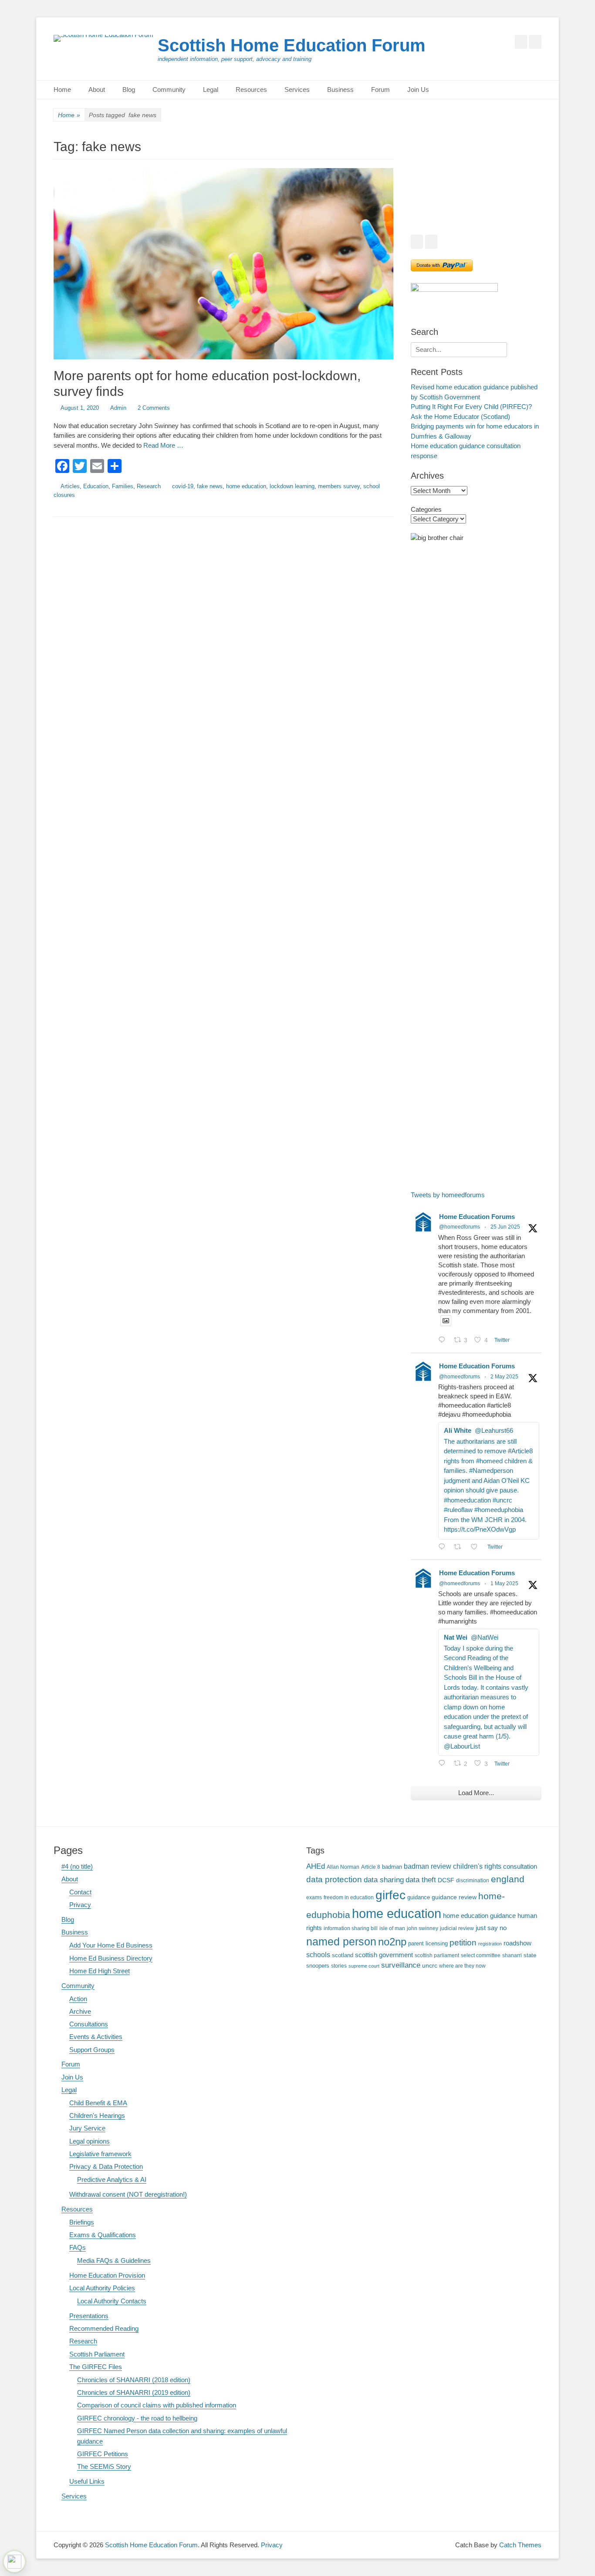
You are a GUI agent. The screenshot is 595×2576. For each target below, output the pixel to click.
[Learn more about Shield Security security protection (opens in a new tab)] (14, 2562)
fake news (210, 486)
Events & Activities (96, 2037)
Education (96, 486)
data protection (334, 1879)
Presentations (89, 2316)
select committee (481, 1955)
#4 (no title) (77, 1866)
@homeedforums (460, 1227)
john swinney (423, 1928)
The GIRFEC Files (96, 2367)
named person (341, 1941)
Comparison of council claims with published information (157, 2405)
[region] (476, 182)
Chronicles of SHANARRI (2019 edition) (134, 2392)
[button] (424, 182)
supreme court (364, 1966)
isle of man (392, 1928)
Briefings (82, 2222)
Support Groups (92, 2050)
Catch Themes (520, 2545)
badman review (428, 1866)
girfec (390, 1895)
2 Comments (154, 408)
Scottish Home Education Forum (292, 45)
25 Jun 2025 (505, 1227)
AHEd (316, 1866)
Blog (129, 89)
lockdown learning (292, 486)
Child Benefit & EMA (98, 2103)
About (97, 89)
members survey (339, 486)
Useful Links (87, 2481)
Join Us (418, 89)
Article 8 (371, 1867)
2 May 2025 (504, 1377)
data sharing (384, 1880)
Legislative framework (100, 2154)
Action (78, 1999)
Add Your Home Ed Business (111, 1945)
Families (123, 486)
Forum (380, 89)
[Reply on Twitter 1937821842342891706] (444, 1341)
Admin (118, 408)
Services (297, 89)
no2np (392, 1942)
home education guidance (479, 1916)
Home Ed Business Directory (111, 1958)
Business (340, 89)
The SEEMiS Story (104, 2466)
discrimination (473, 1880)
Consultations (89, 2024)
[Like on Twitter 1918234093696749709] (477, 1548)
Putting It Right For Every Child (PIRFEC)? (471, 407)
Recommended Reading (104, 2328)
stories (339, 1966)
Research (149, 486)
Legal (211, 89)
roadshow (517, 1943)
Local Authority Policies (102, 2288)
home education (246, 486)
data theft (421, 1880)
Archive (80, 2011)
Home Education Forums (477, 1217)
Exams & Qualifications (103, 2235)
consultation (520, 1867)
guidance (419, 1897)
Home (62, 89)
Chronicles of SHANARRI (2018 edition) (134, 2380)
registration (490, 1944)
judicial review (457, 1928)
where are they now (462, 1966)
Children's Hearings (97, 2115)
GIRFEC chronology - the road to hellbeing (137, 2418)
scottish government (384, 1955)
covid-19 (183, 486)
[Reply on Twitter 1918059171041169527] (444, 1764)
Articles (70, 486)
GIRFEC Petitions (103, 2454)
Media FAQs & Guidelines (114, 2260)
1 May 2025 (504, 1583)
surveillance (401, 1965)
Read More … (163, 445)
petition (463, 1943)
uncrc (430, 1965)
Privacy (80, 1905)
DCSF (446, 1880)
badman (392, 1867)
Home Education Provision (107, 2275)
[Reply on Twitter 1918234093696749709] (444, 1548)
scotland (343, 1955)
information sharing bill (351, 1928)
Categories (426, 509)
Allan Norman (343, 1867)
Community (169, 89)
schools (318, 1955)
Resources (251, 89)
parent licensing (428, 1944)
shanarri (512, 1955)
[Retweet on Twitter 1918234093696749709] (460, 1548)
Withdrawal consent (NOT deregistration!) (128, 2194)
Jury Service (87, 2128)
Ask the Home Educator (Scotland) (460, 417)
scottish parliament (437, 1955)
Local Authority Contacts (112, 2301)
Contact (80, 1892)
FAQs (78, 2247)
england (508, 1879)
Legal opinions (90, 2141)
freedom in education (349, 1897)
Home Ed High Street (100, 1971)
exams (314, 1897)
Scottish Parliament (97, 2354)
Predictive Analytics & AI (112, 2179)
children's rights (477, 1866)
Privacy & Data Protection (106, 2166)
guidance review (454, 1897)
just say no (491, 1928)
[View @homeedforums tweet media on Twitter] (446, 1321)
